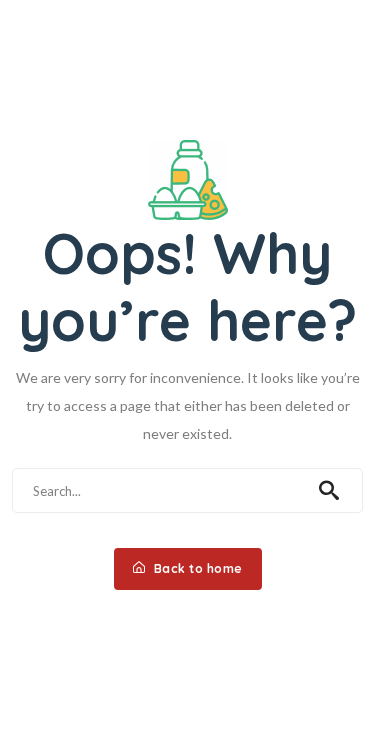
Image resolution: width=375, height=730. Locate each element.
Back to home (196, 568)
